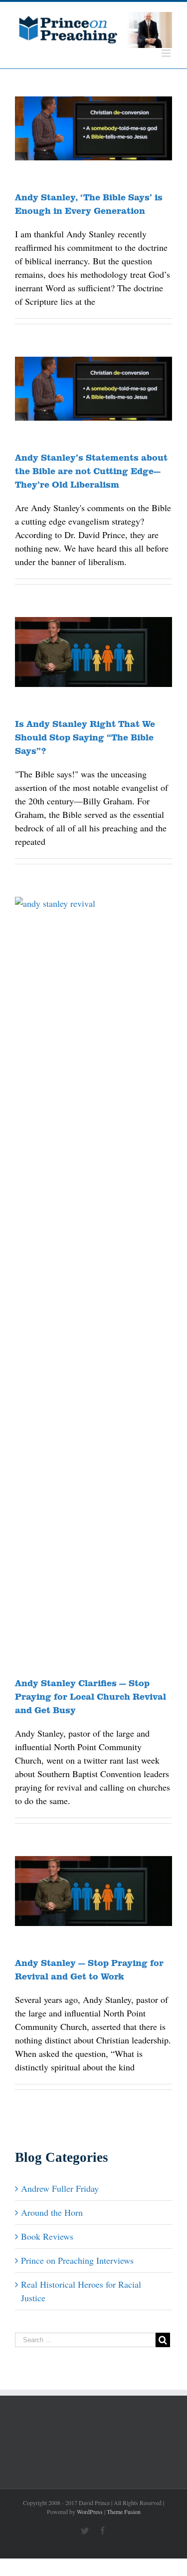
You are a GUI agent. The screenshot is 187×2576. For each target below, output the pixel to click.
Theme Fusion (124, 2512)
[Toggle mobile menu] (167, 53)
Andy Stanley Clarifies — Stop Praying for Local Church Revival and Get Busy (91, 1696)
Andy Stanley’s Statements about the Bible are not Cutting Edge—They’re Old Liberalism (91, 471)
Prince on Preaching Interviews (77, 2260)
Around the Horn (52, 2212)
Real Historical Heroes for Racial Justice (81, 2291)
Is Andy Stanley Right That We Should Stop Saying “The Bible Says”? (85, 737)
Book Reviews (47, 2236)
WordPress (90, 2512)
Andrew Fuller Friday (60, 2188)
